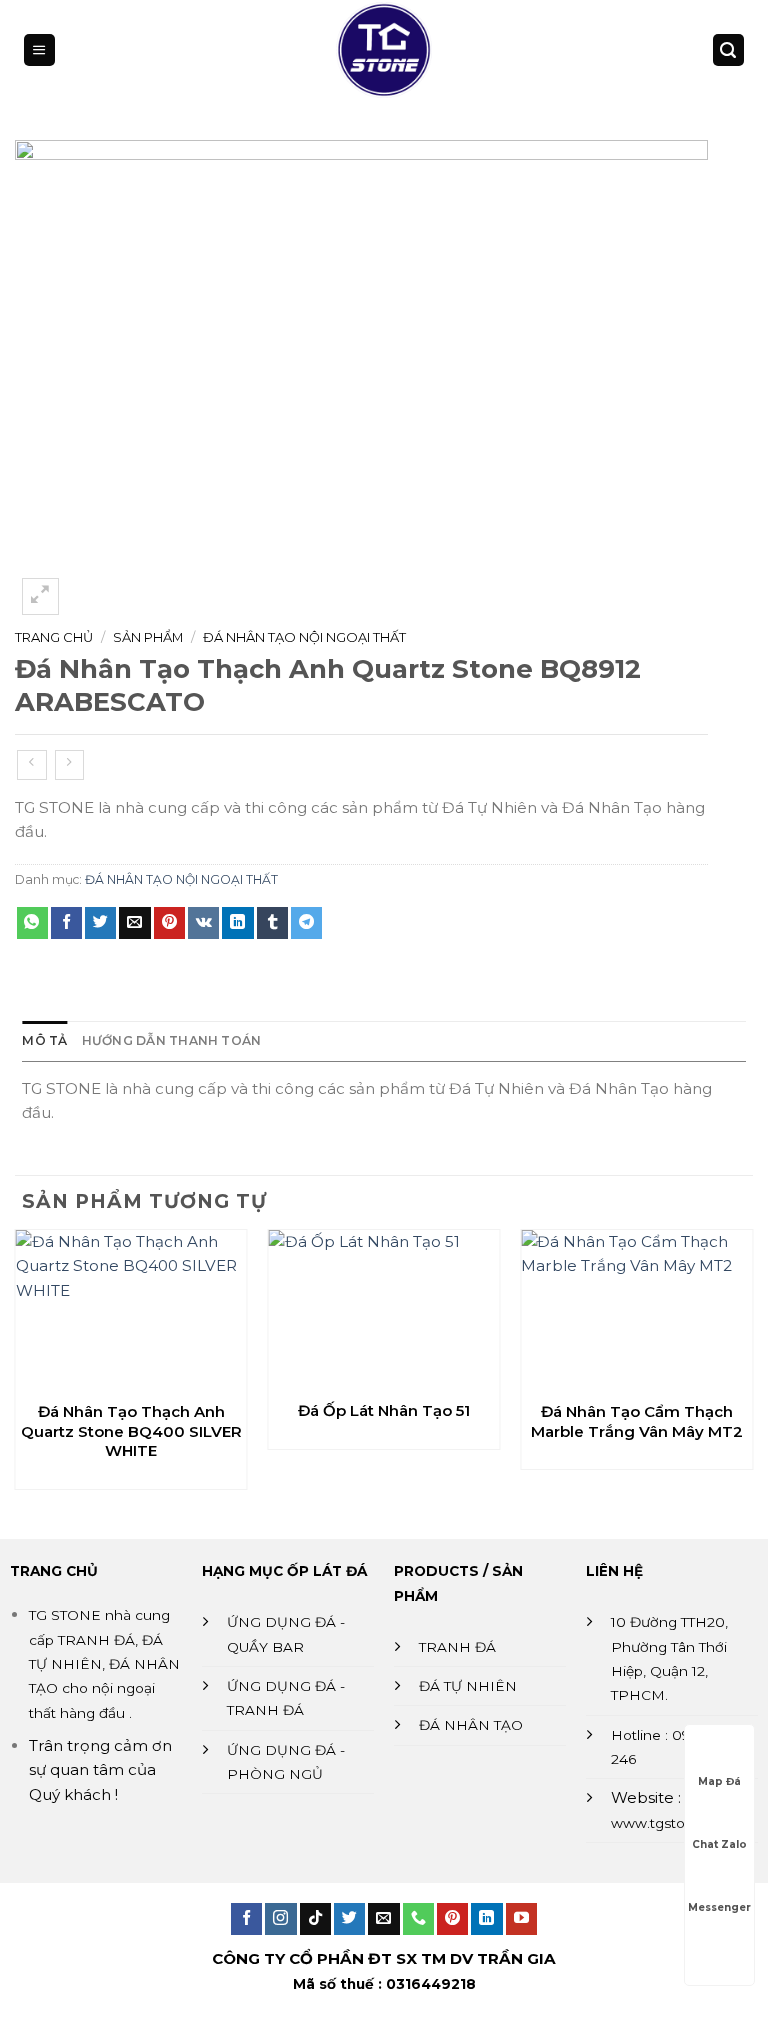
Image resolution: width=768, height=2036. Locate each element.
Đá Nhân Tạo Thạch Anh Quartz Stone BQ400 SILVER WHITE (131, 1431)
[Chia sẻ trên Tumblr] (272, 923)
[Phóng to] (40, 596)
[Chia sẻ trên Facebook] (66, 923)
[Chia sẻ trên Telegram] (306, 923)
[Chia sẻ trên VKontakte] (203, 923)
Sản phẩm (148, 637)
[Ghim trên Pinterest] (169, 923)
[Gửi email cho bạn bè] (134, 923)
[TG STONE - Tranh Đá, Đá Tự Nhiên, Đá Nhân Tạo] (384, 50)
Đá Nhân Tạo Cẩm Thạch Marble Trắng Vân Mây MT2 (637, 1421)
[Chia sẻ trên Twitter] (100, 923)
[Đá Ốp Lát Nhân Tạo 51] (384, 1309)
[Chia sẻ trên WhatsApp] (32, 923)
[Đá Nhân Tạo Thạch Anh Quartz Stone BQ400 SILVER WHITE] (131, 1310)
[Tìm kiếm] (728, 49)
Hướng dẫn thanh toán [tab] (172, 1040)
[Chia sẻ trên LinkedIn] (237, 923)
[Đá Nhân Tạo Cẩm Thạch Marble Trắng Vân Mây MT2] (636, 1310)
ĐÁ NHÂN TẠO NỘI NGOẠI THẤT (304, 637)
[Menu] (39, 49)
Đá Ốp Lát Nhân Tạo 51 (384, 1410)
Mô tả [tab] (44, 1040)
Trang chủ (54, 637)
